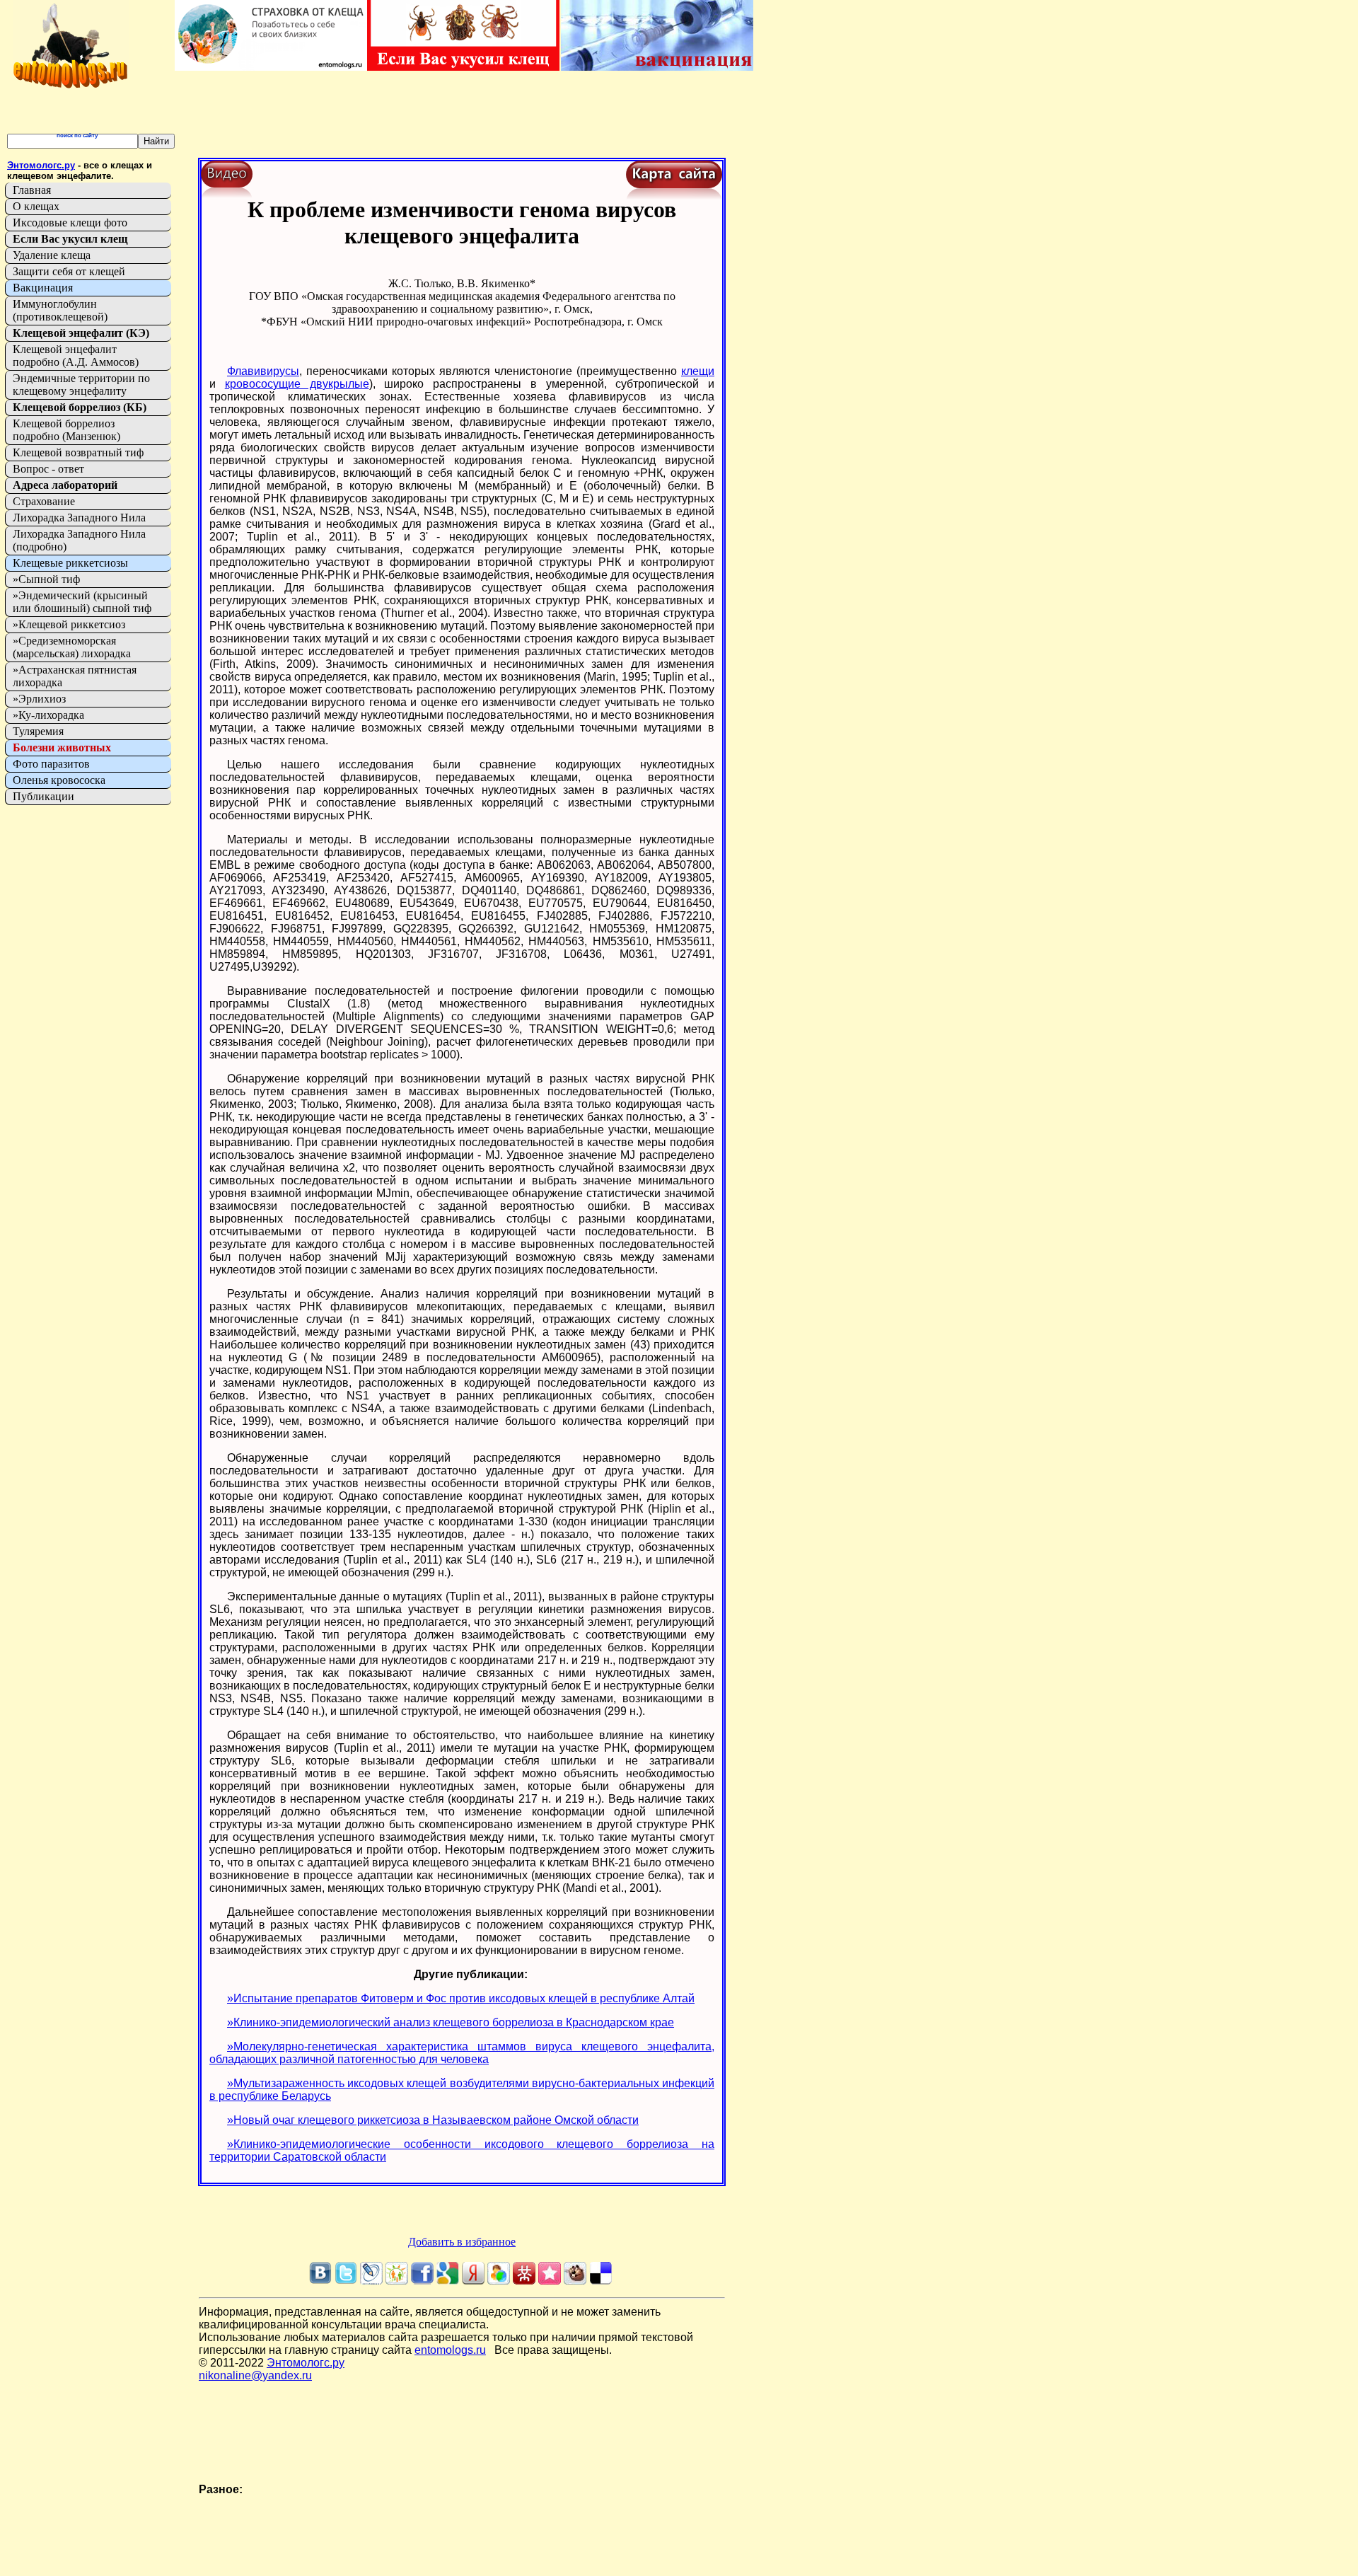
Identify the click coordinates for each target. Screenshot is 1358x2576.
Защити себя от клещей (69, 271)
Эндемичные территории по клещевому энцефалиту (81, 385)
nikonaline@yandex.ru (255, 2375)
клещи (698, 371)
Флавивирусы (263, 371)
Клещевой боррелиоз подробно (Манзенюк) (66, 430)
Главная (32, 190)
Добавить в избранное (462, 2242)
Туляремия (38, 731)
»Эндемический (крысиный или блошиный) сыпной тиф (82, 602)
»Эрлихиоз (39, 699)
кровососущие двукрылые (297, 384)
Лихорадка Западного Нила (79, 518)
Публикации (43, 796)
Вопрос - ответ (48, 469)
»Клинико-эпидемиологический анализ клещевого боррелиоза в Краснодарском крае (451, 2022)
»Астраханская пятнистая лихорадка (75, 676)
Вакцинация (43, 288)
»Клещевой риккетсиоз (69, 624)
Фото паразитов (51, 764)
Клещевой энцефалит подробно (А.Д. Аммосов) (76, 356)
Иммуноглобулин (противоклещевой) (60, 310)
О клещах (36, 206)
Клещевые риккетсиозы (70, 563)
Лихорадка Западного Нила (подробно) (79, 540)
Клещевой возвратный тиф (78, 452)
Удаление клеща (52, 255)
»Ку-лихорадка (48, 715)
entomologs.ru (450, 2350)
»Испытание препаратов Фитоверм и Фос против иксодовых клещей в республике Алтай (461, 1998)
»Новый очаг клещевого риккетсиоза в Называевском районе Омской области (433, 2120)
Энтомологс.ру (306, 2363)
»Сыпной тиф (46, 579)
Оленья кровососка (59, 780)
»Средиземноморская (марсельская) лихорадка (72, 647)
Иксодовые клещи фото (70, 223)
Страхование (44, 501)
